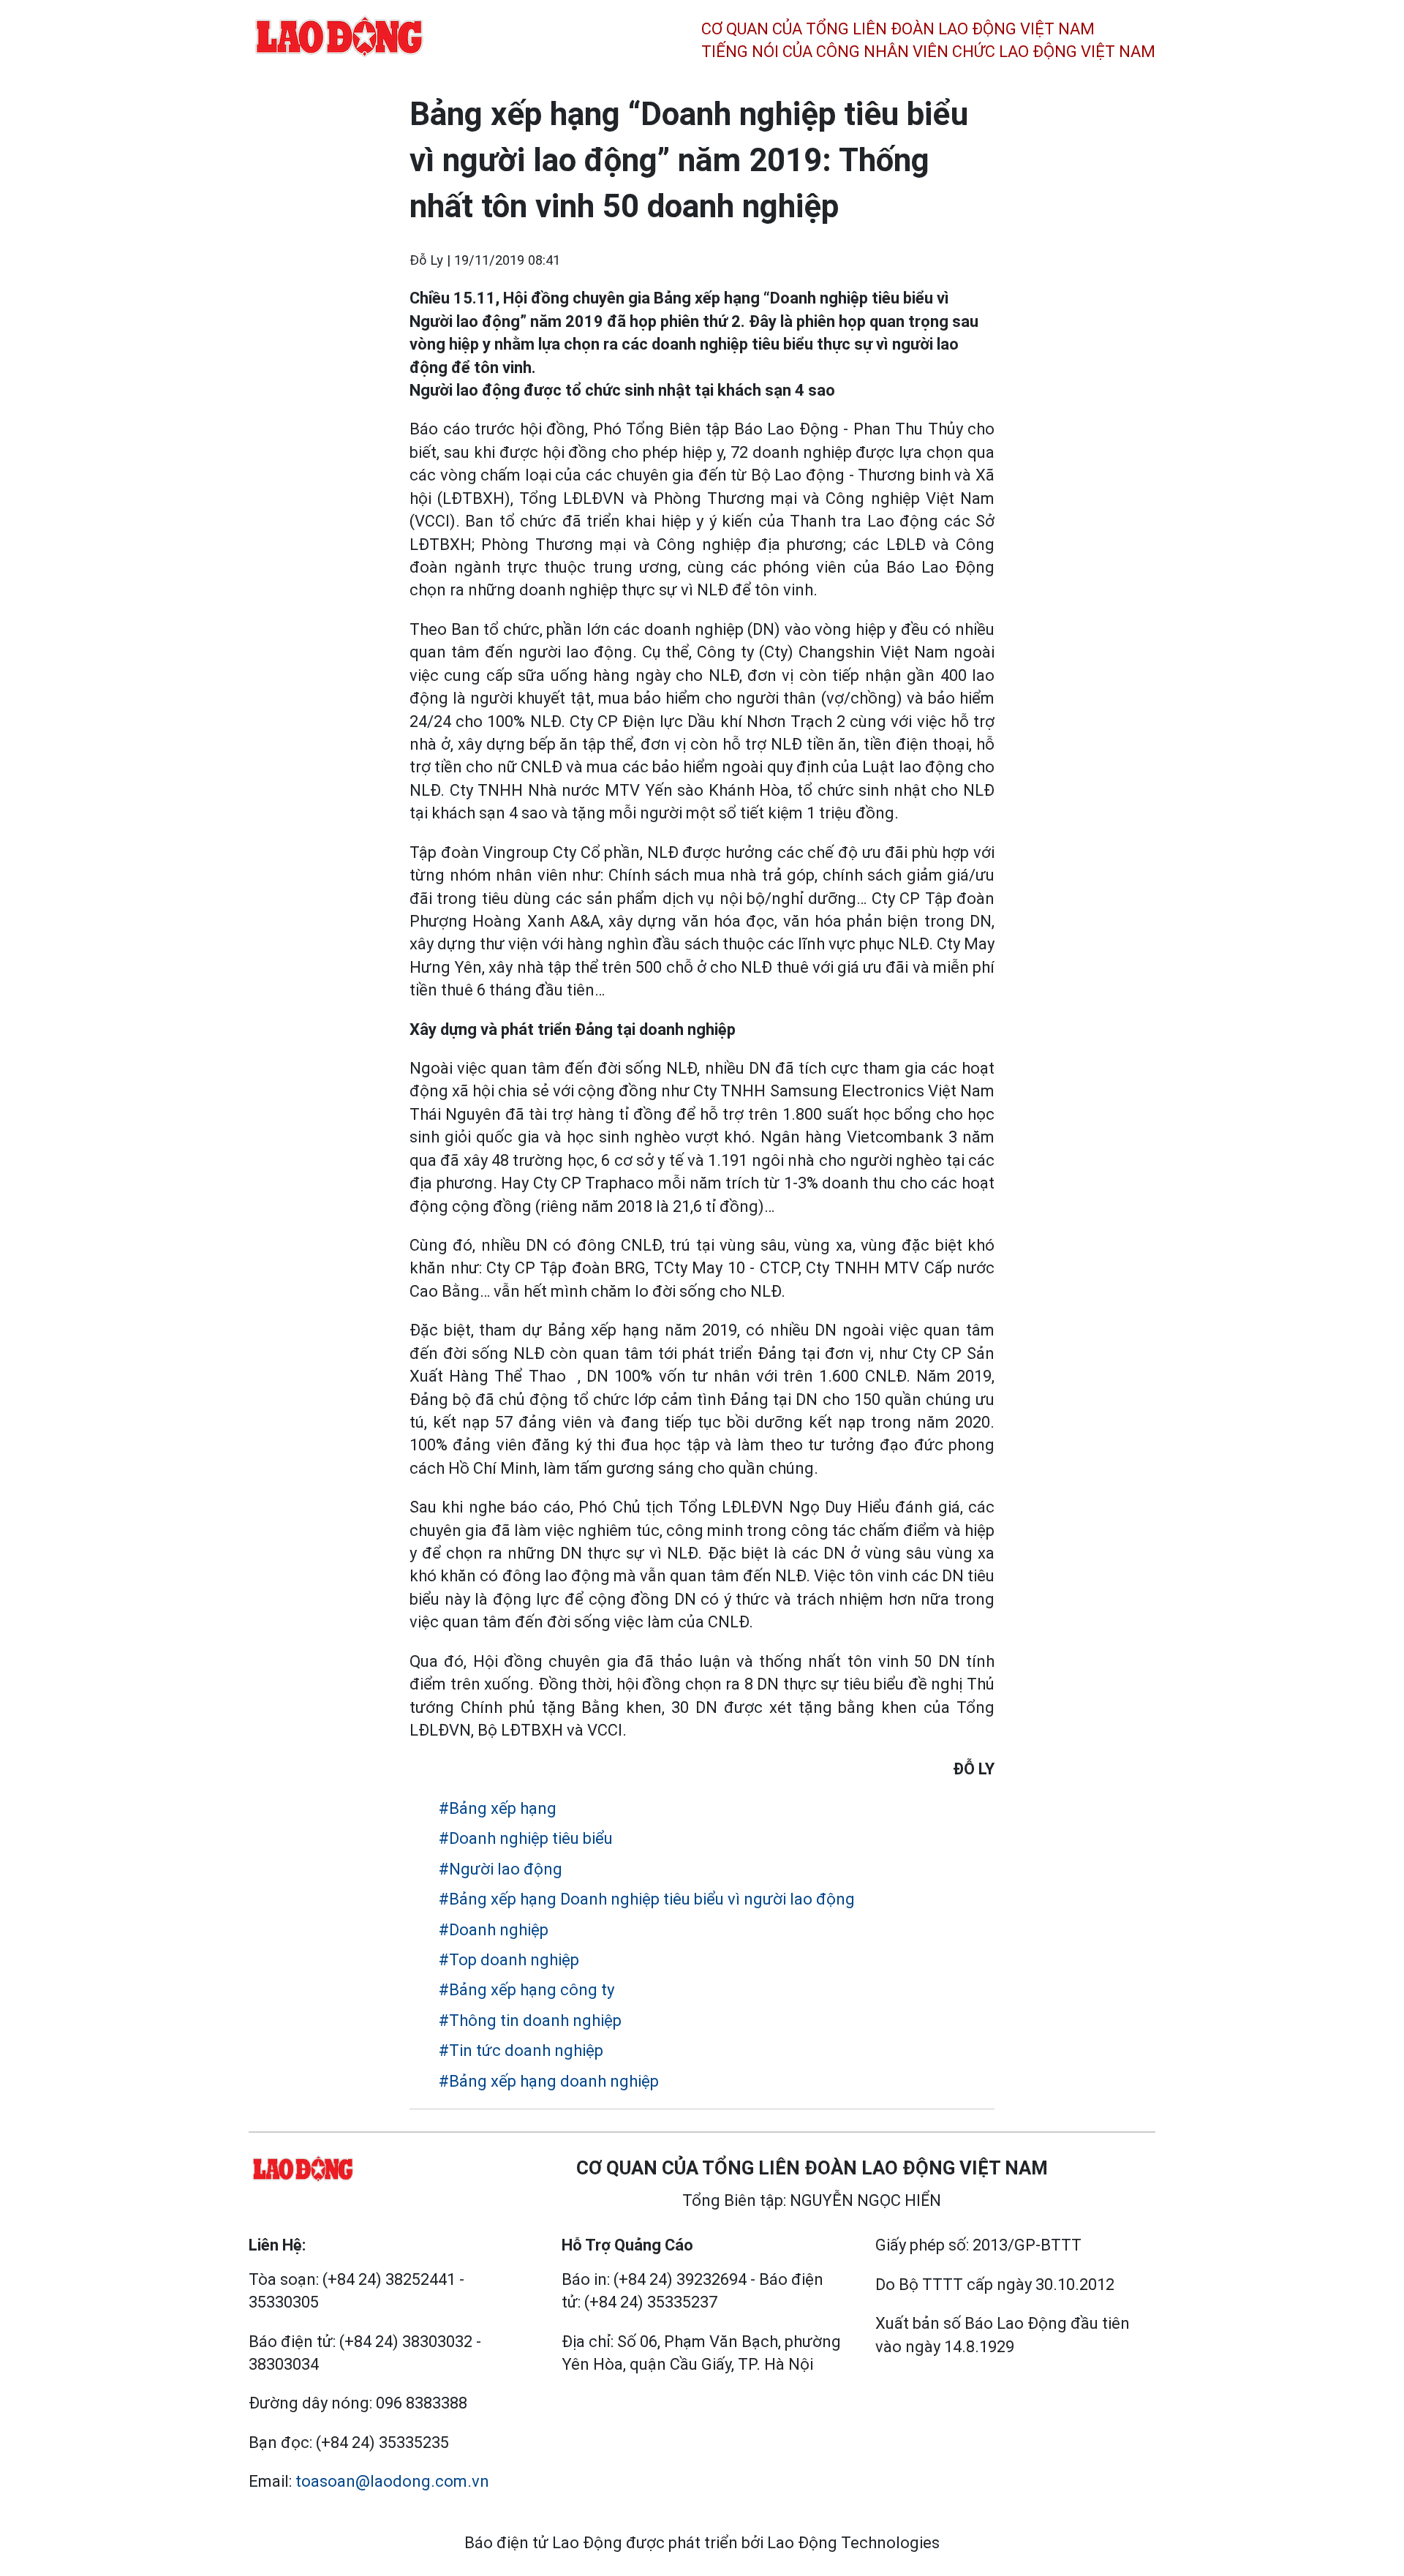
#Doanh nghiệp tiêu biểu (526, 1838)
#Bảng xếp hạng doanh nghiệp (549, 2081)
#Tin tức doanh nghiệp (521, 2050)
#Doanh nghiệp (494, 1930)
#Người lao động (501, 1869)
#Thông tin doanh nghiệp (530, 2020)
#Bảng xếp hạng (498, 1808)
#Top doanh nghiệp (509, 1960)
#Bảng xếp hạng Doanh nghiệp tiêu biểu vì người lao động (647, 1899)
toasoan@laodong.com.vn (392, 2481)
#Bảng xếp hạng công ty (526, 1990)
